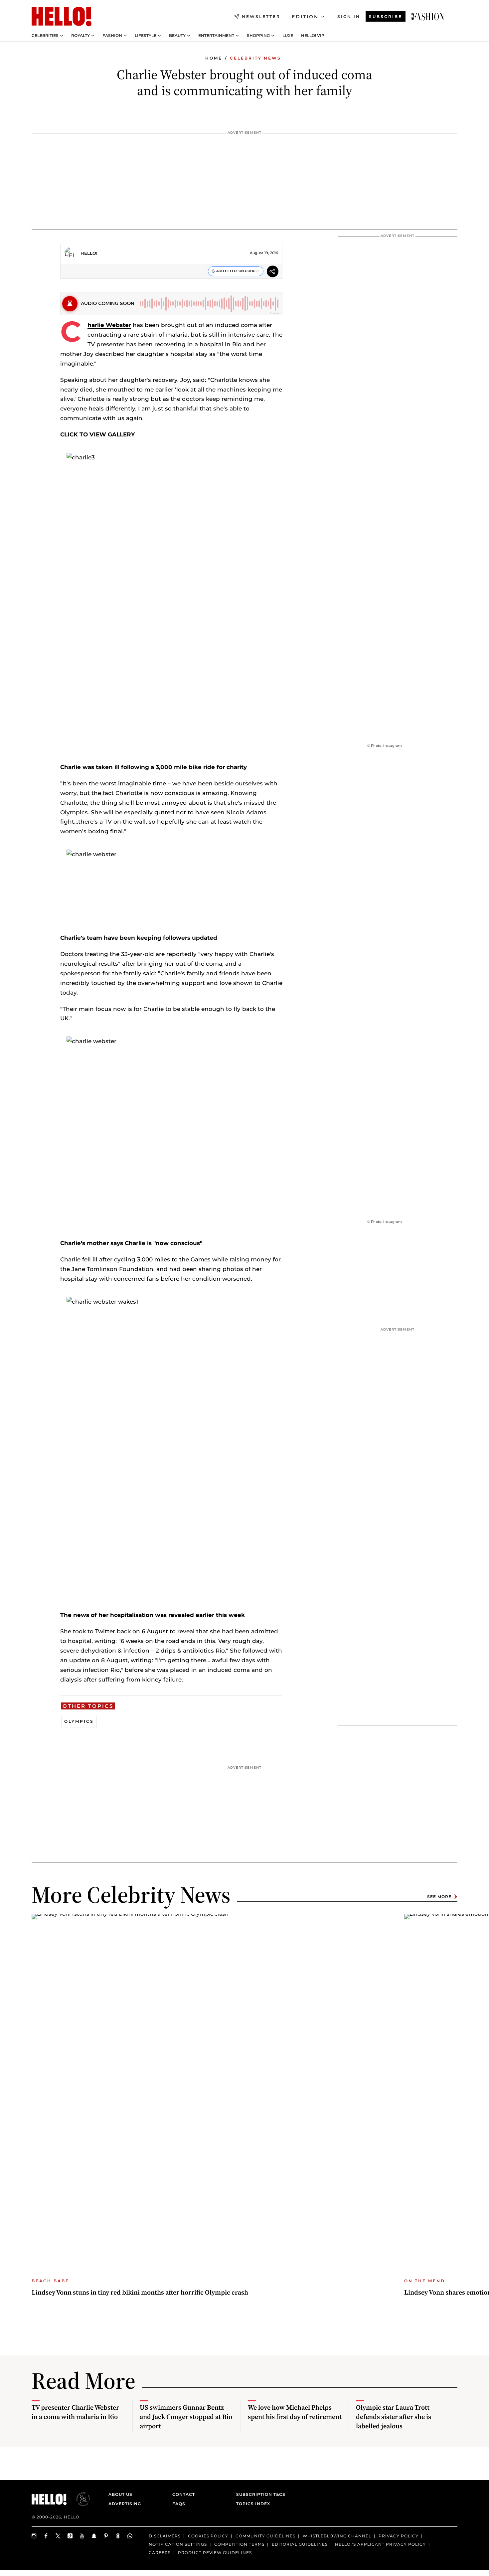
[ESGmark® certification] (79, 2499)
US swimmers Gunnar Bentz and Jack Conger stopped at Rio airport (186, 2417)
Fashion (112, 36)
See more (439, 1897)
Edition (305, 17)
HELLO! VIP (313, 36)
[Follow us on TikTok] (70, 2536)
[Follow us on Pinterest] (106, 2536)
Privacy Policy (399, 2536)
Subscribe (386, 16)
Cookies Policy (208, 2536)
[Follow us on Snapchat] (94, 2536)
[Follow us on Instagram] (34, 2536)
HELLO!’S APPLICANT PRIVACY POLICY (380, 2544)
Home (214, 58)
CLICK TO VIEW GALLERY (97, 434)
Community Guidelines (265, 2536)
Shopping (258, 36)
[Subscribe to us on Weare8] (118, 2536)
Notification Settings (178, 2544)
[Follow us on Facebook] (46, 2536)
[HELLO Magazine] (62, 17)
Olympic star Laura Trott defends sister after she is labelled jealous (394, 2417)
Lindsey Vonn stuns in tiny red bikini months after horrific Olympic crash (140, 2292)
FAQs (179, 2504)
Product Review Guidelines (215, 2552)
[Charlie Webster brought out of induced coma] (428, 17)
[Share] (273, 272)
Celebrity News (255, 58)
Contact (184, 2494)
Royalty (81, 36)
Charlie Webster (109, 325)
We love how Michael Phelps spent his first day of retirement (295, 2412)
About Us (120, 2494)
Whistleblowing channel (337, 2536)
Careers (160, 2552)
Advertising (125, 2504)
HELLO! (89, 253)
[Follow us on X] (58, 2536)
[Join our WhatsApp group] (130, 2536)
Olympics (79, 1721)
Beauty (177, 36)
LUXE (288, 36)
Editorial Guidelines (300, 2544)
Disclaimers (165, 2536)
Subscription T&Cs (259, 2494)
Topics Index (253, 2504)
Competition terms (239, 2544)
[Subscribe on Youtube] (82, 2536)
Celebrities (45, 36)
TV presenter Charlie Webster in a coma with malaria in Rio (75, 2412)
